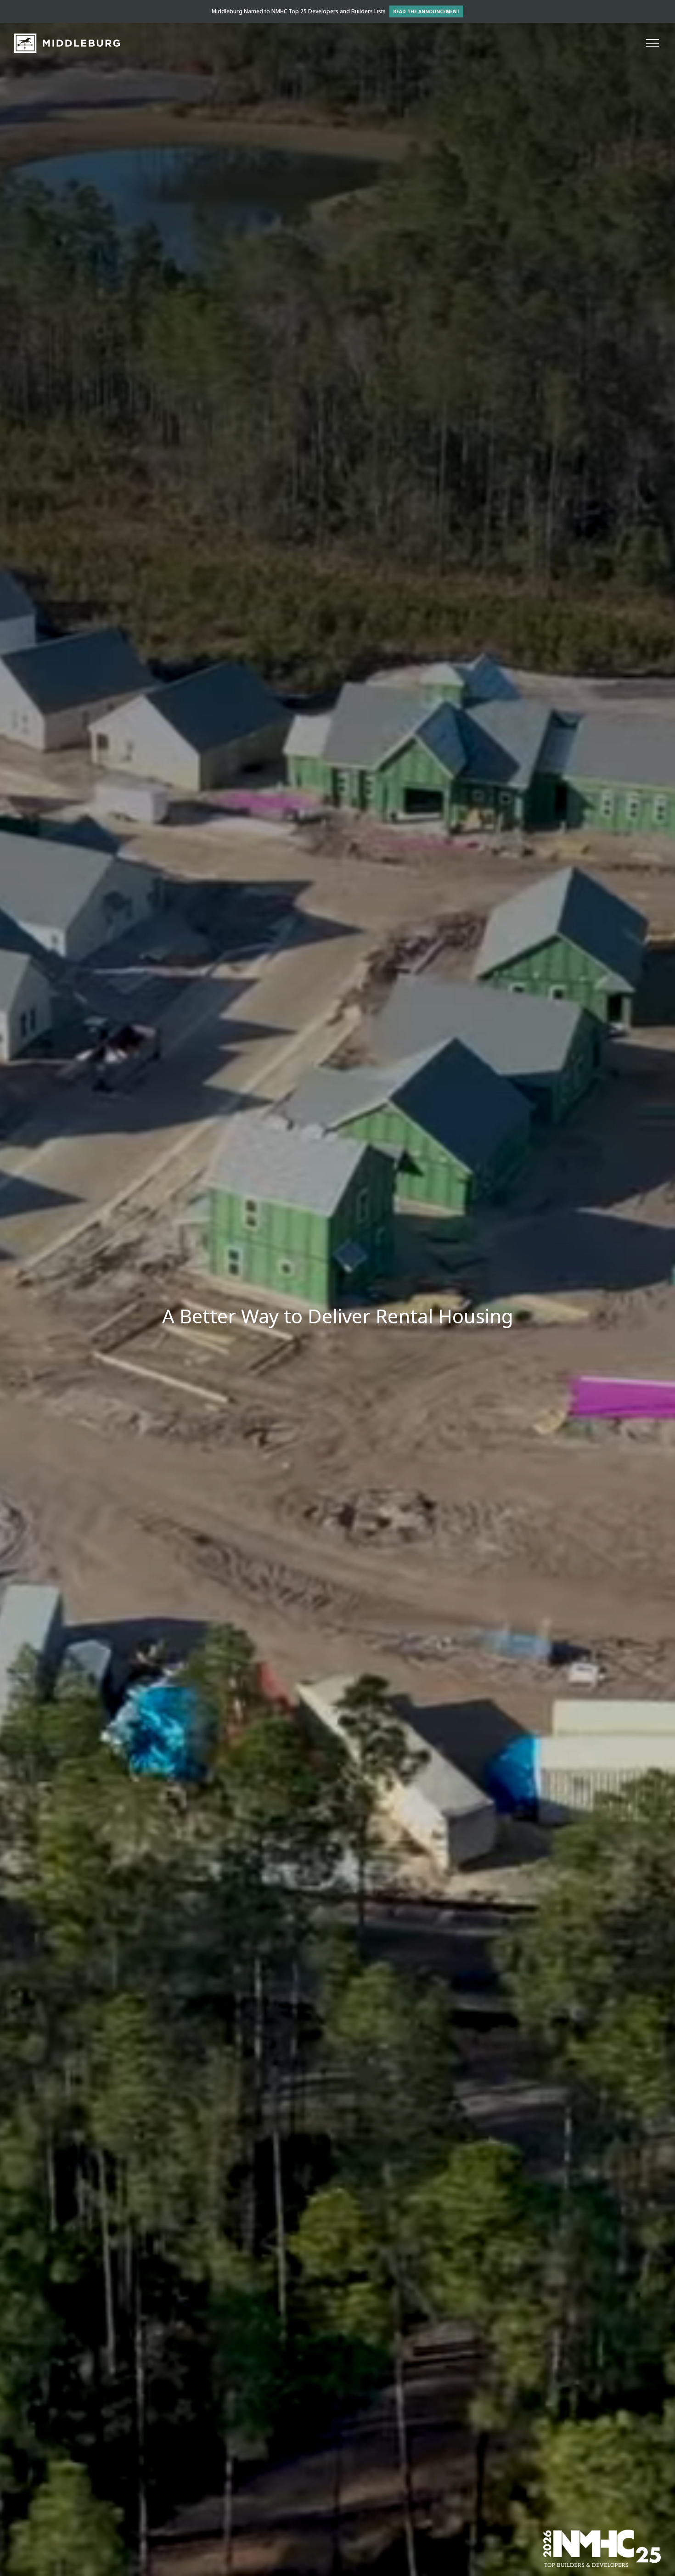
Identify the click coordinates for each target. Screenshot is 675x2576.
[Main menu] (652, 43)
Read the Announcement (426, 11)
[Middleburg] (67, 43)
